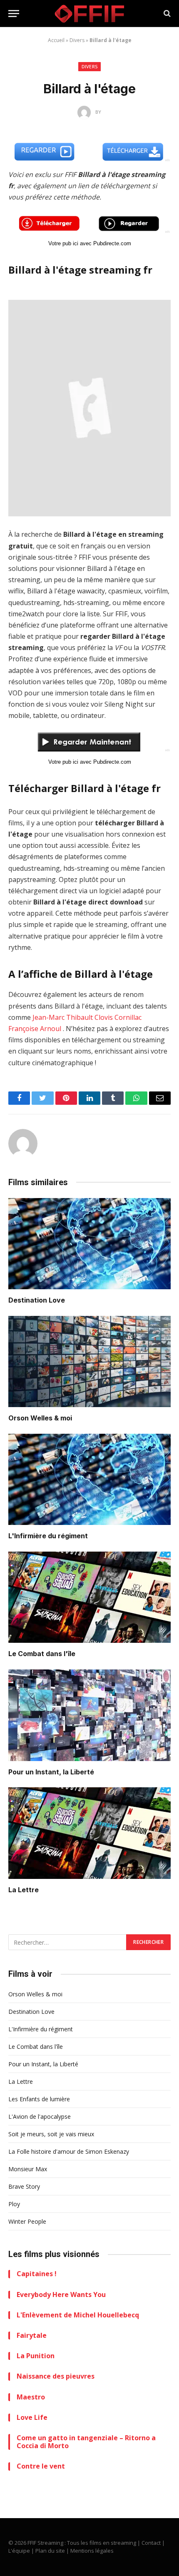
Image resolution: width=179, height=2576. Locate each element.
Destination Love (37, 1300)
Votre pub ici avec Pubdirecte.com (90, 243)
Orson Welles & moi (40, 1418)
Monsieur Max (28, 2169)
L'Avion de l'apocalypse (40, 2116)
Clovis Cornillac (118, 1017)
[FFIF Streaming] (89, 14)
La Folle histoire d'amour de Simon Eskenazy (69, 2151)
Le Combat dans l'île (42, 1654)
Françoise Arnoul (35, 1029)
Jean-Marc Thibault (63, 1017)
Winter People (27, 2221)
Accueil (56, 40)
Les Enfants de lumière (39, 2099)
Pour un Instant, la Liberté (51, 1772)
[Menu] (14, 14)
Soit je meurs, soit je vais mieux (51, 2134)
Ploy (14, 2204)
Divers (77, 40)
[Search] (166, 14)
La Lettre (24, 1890)
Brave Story (24, 2186)
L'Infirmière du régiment (48, 1536)
